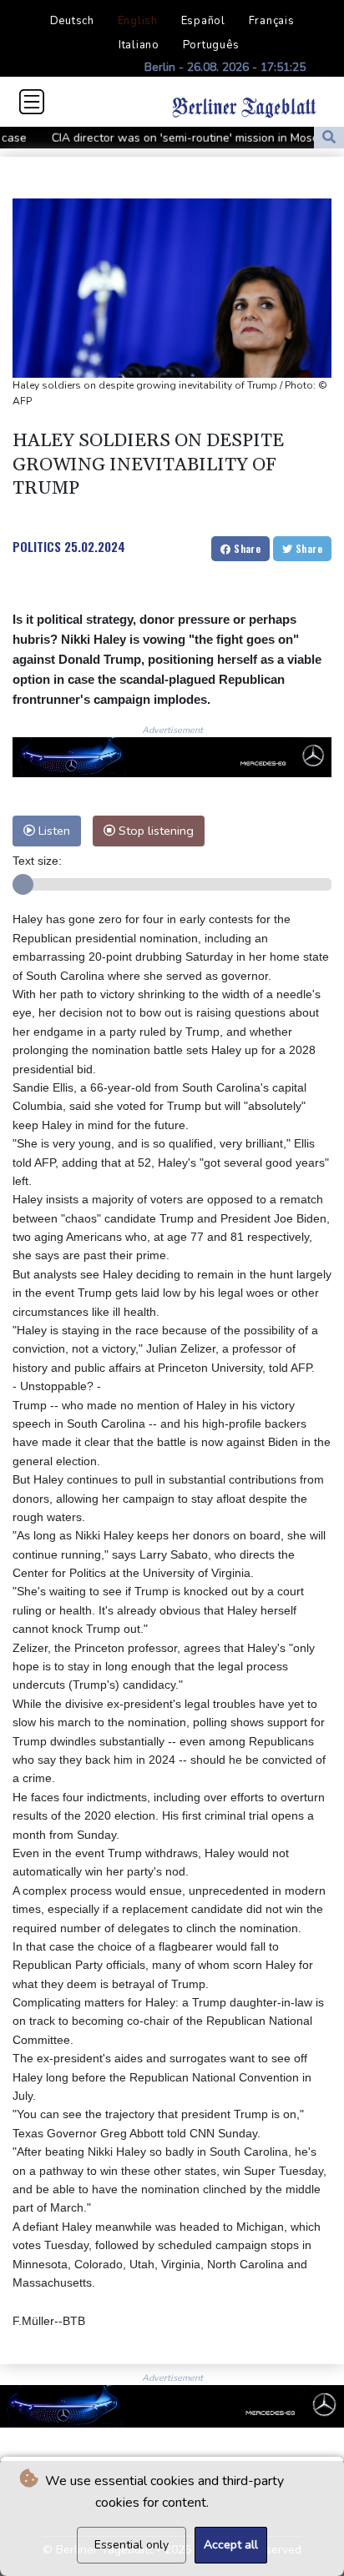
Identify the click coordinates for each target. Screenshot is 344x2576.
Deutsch (72, 21)
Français (272, 21)
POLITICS (37, 546)
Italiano (139, 45)
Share (246, 548)
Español (203, 21)
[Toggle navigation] (32, 102)
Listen (53, 831)
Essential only (132, 2545)
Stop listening (154, 831)
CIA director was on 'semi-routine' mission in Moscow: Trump (182, 138)
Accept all (231, 2545)
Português (211, 45)
